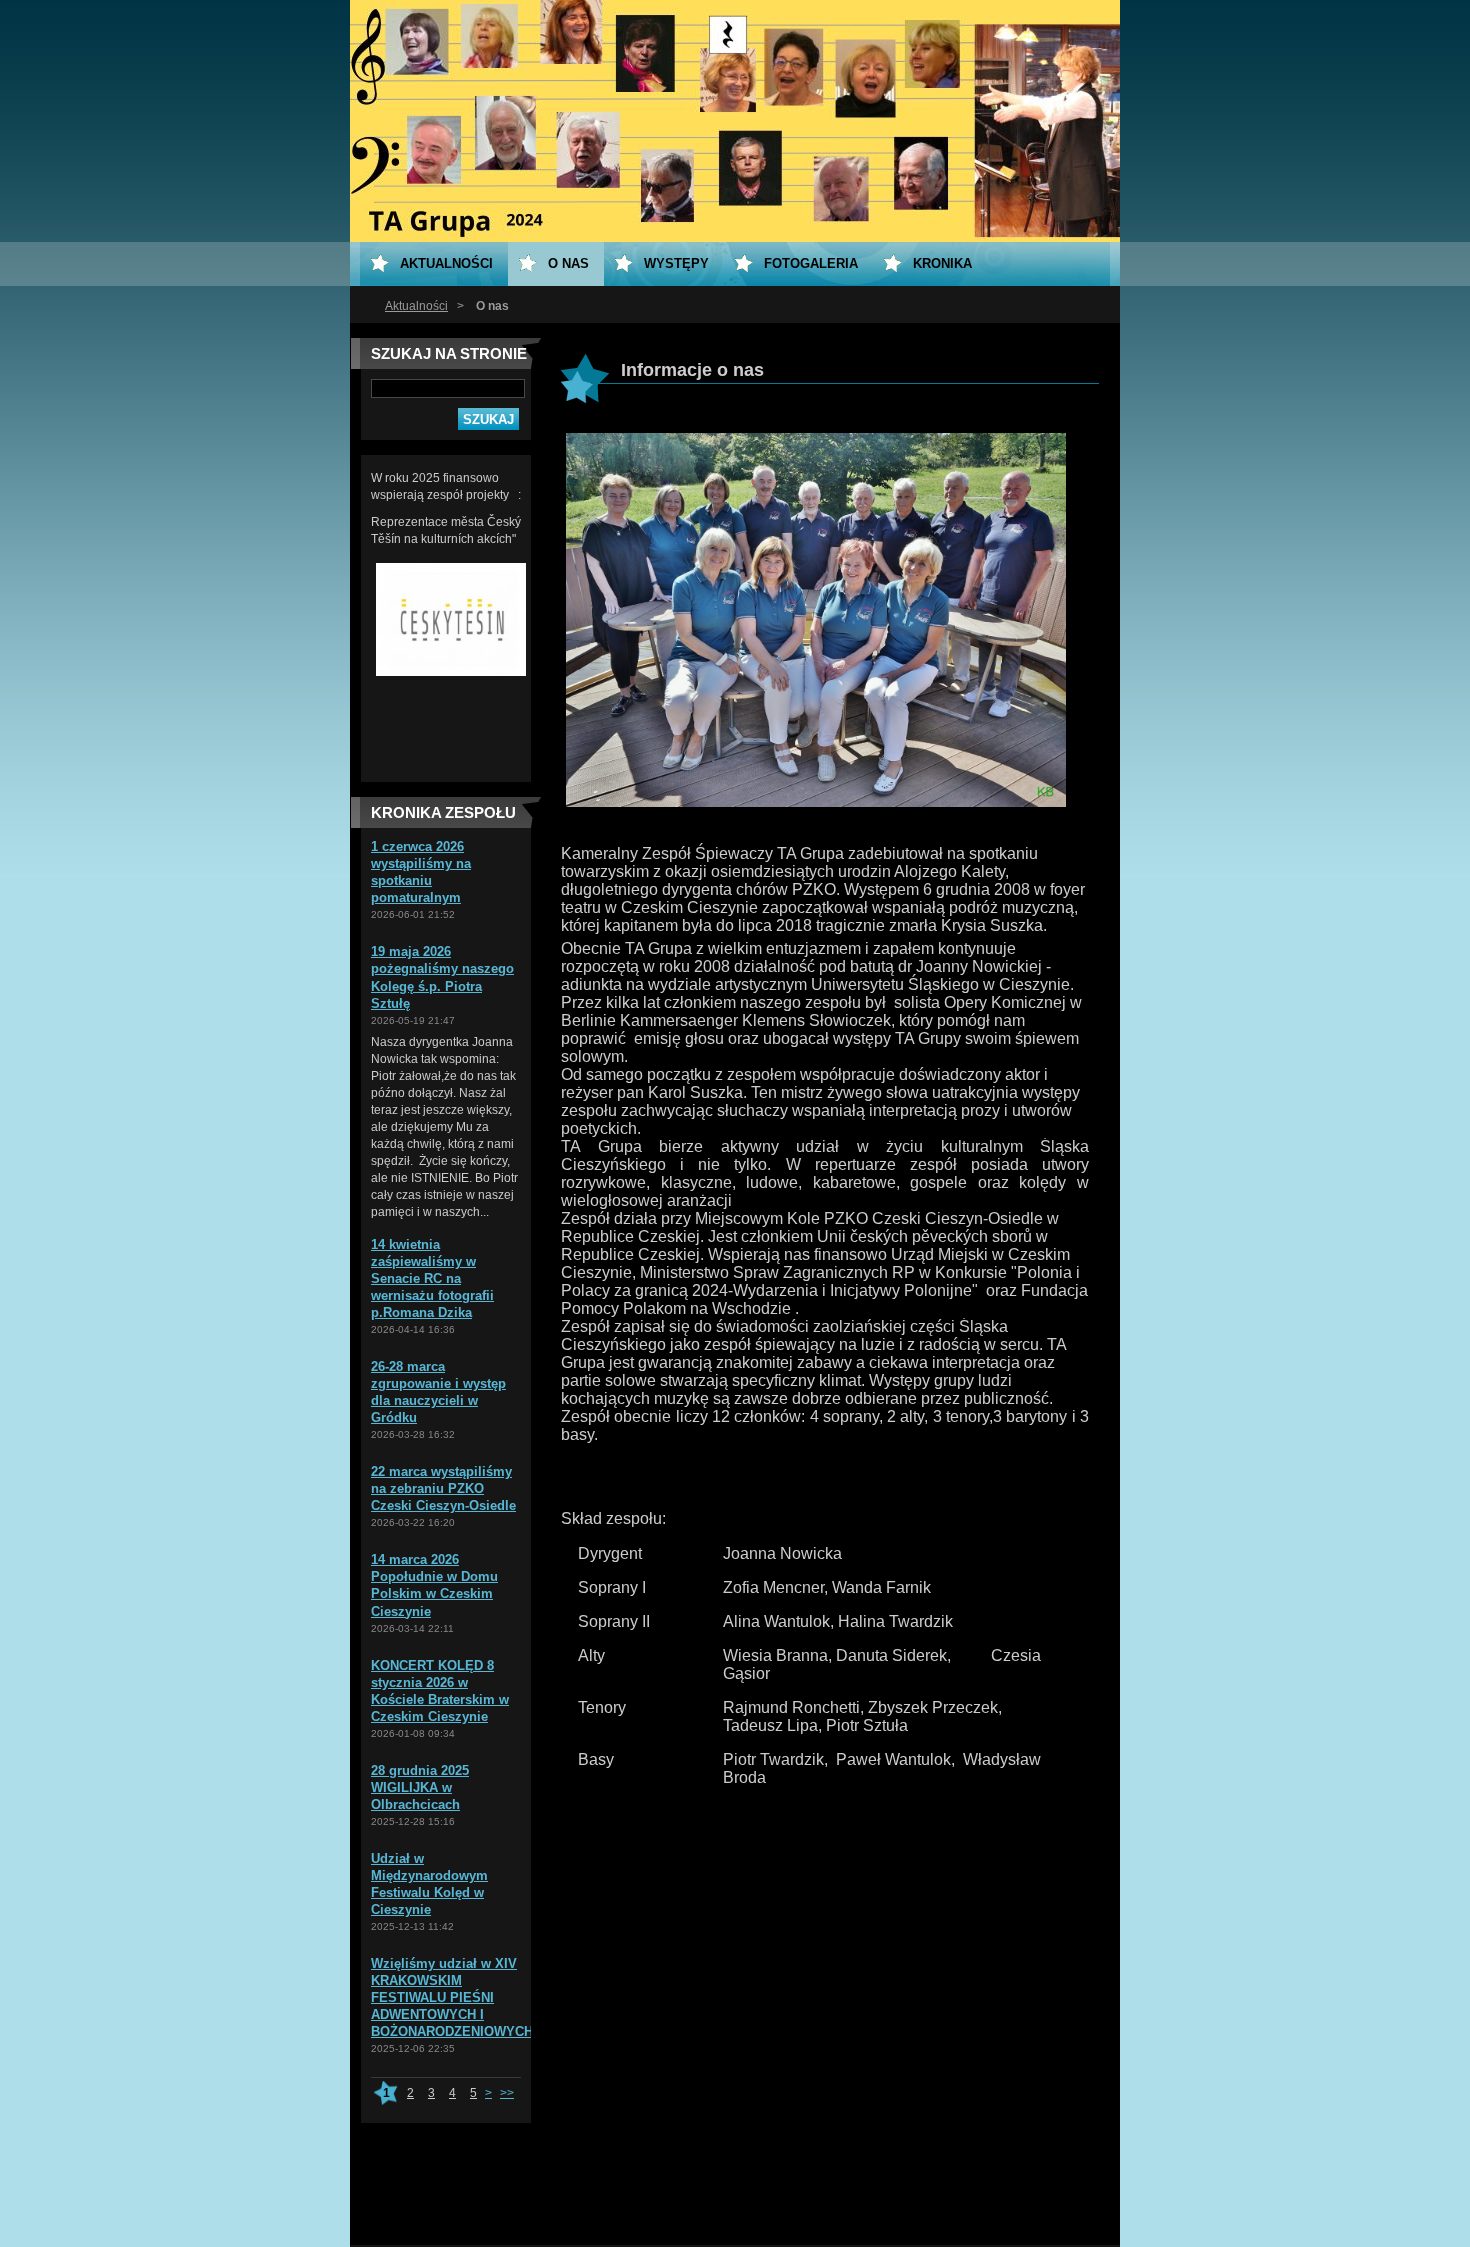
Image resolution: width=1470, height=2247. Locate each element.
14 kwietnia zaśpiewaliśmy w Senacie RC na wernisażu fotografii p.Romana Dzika (432, 1278)
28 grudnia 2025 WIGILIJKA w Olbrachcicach (420, 1787)
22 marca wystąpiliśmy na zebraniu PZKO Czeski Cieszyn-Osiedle (443, 1488)
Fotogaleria (811, 263)
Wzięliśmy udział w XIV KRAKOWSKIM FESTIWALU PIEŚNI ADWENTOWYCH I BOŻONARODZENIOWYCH (452, 1997)
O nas (568, 263)
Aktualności (416, 306)
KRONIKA (942, 263)
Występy (676, 263)
